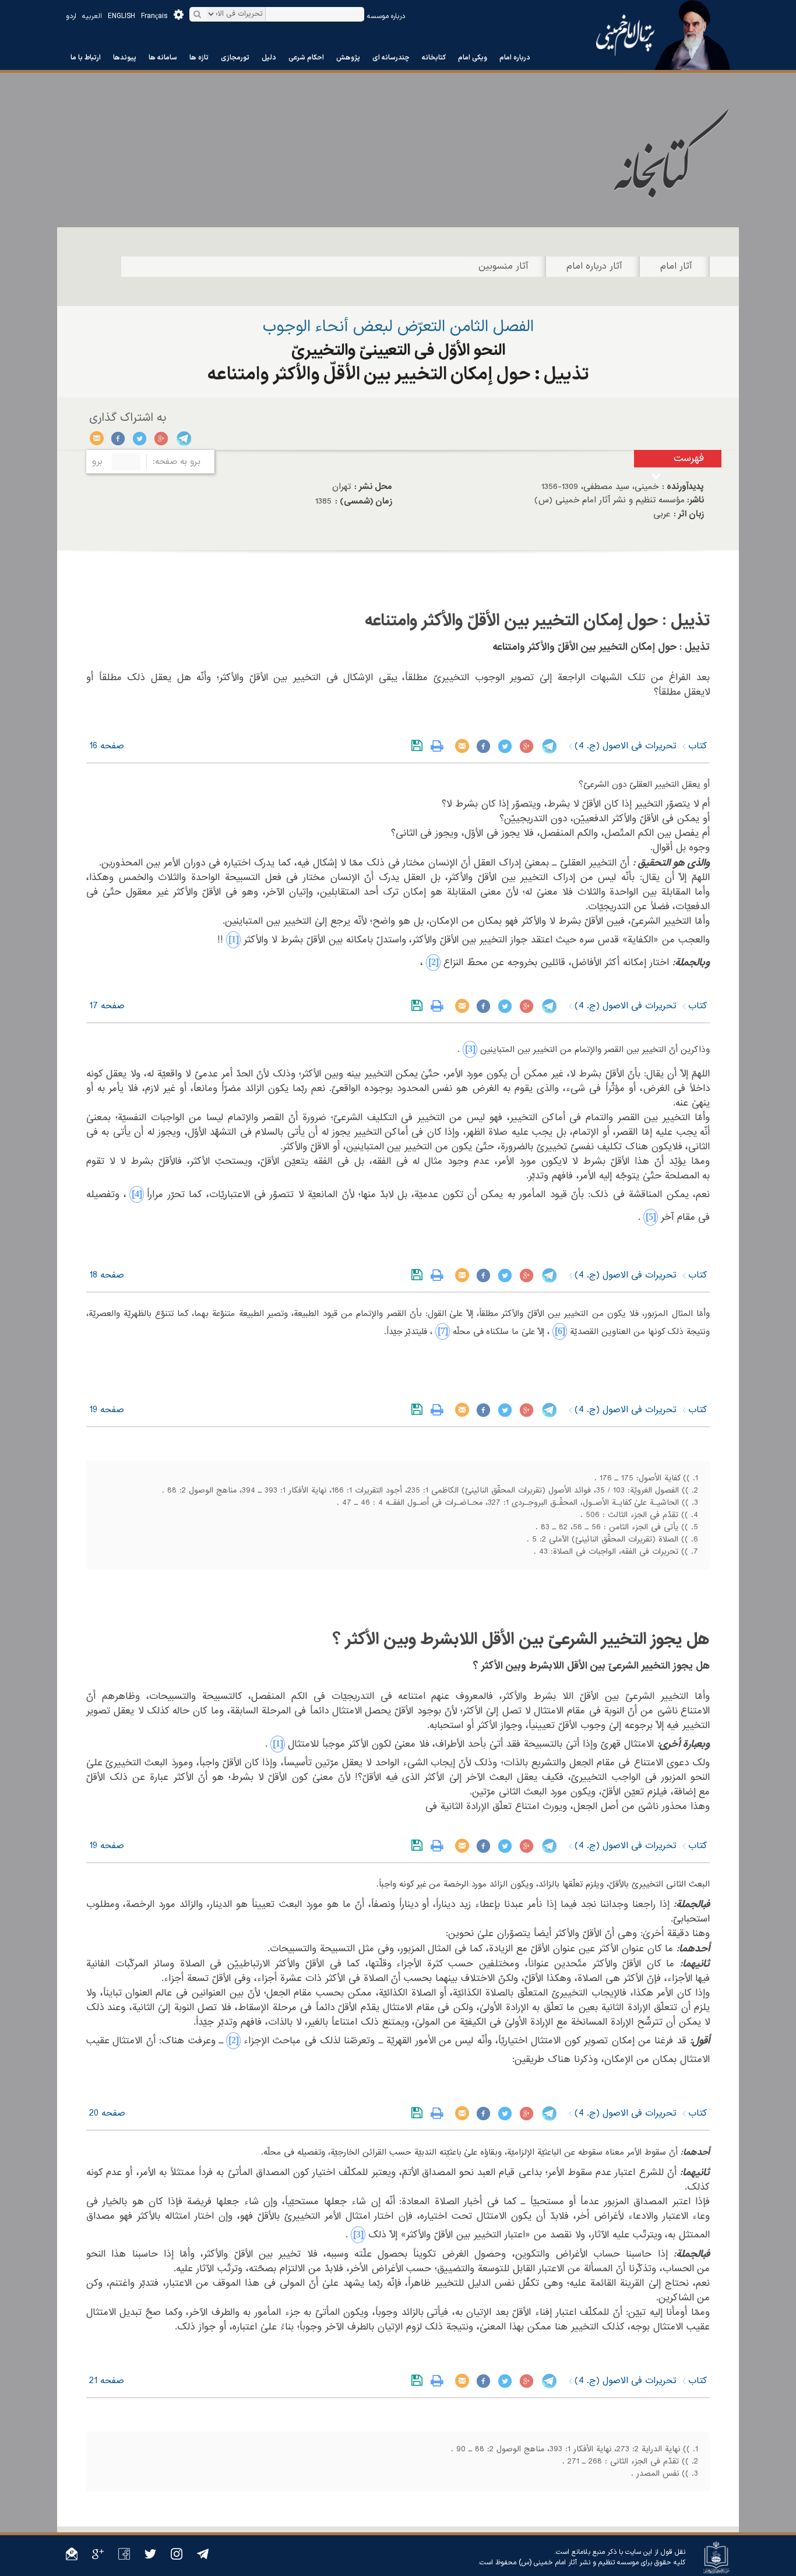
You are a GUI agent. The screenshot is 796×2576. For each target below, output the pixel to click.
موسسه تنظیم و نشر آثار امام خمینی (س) (579, 2563)
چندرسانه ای (391, 58)
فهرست (689, 458)
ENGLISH (121, 16)
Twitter (140, 438)
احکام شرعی (306, 58)
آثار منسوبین (503, 266)
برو (97, 462)
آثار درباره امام (594, 266)
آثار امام (676, 266)
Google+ (162, 438)
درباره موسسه (386, 16)
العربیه (92, 16)
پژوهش (348, 58)
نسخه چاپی (440, 746)
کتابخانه (434, 58)
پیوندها (125, 58)
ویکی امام (473, 58)
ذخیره (419, 746)
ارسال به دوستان (97, 438)
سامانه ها (163, 58)
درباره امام (515, 58)
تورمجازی (235, 58)
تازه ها (199, 58)
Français (154, 16)
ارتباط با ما (86, 58)
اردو (71, 16)
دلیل (269, 58)
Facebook (119, 438)
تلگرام (183, 438)
